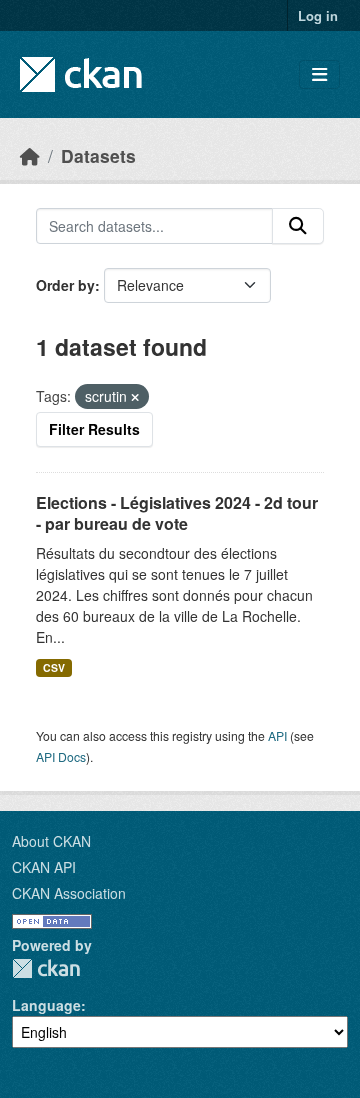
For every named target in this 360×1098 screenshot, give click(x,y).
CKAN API (44, 867)
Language (46, 1005)
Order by (65, 285)
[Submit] (298, 226)
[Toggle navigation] (319, 74)
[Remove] (135, 397)
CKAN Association (69, 893)
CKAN (46, 968)
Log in (318, 15)
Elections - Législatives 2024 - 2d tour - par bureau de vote (177, 513)
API (277, 735)
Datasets (98, 155)
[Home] (30, 155)
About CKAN (51, 841)
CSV (54, 667)
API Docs (61, 756)
